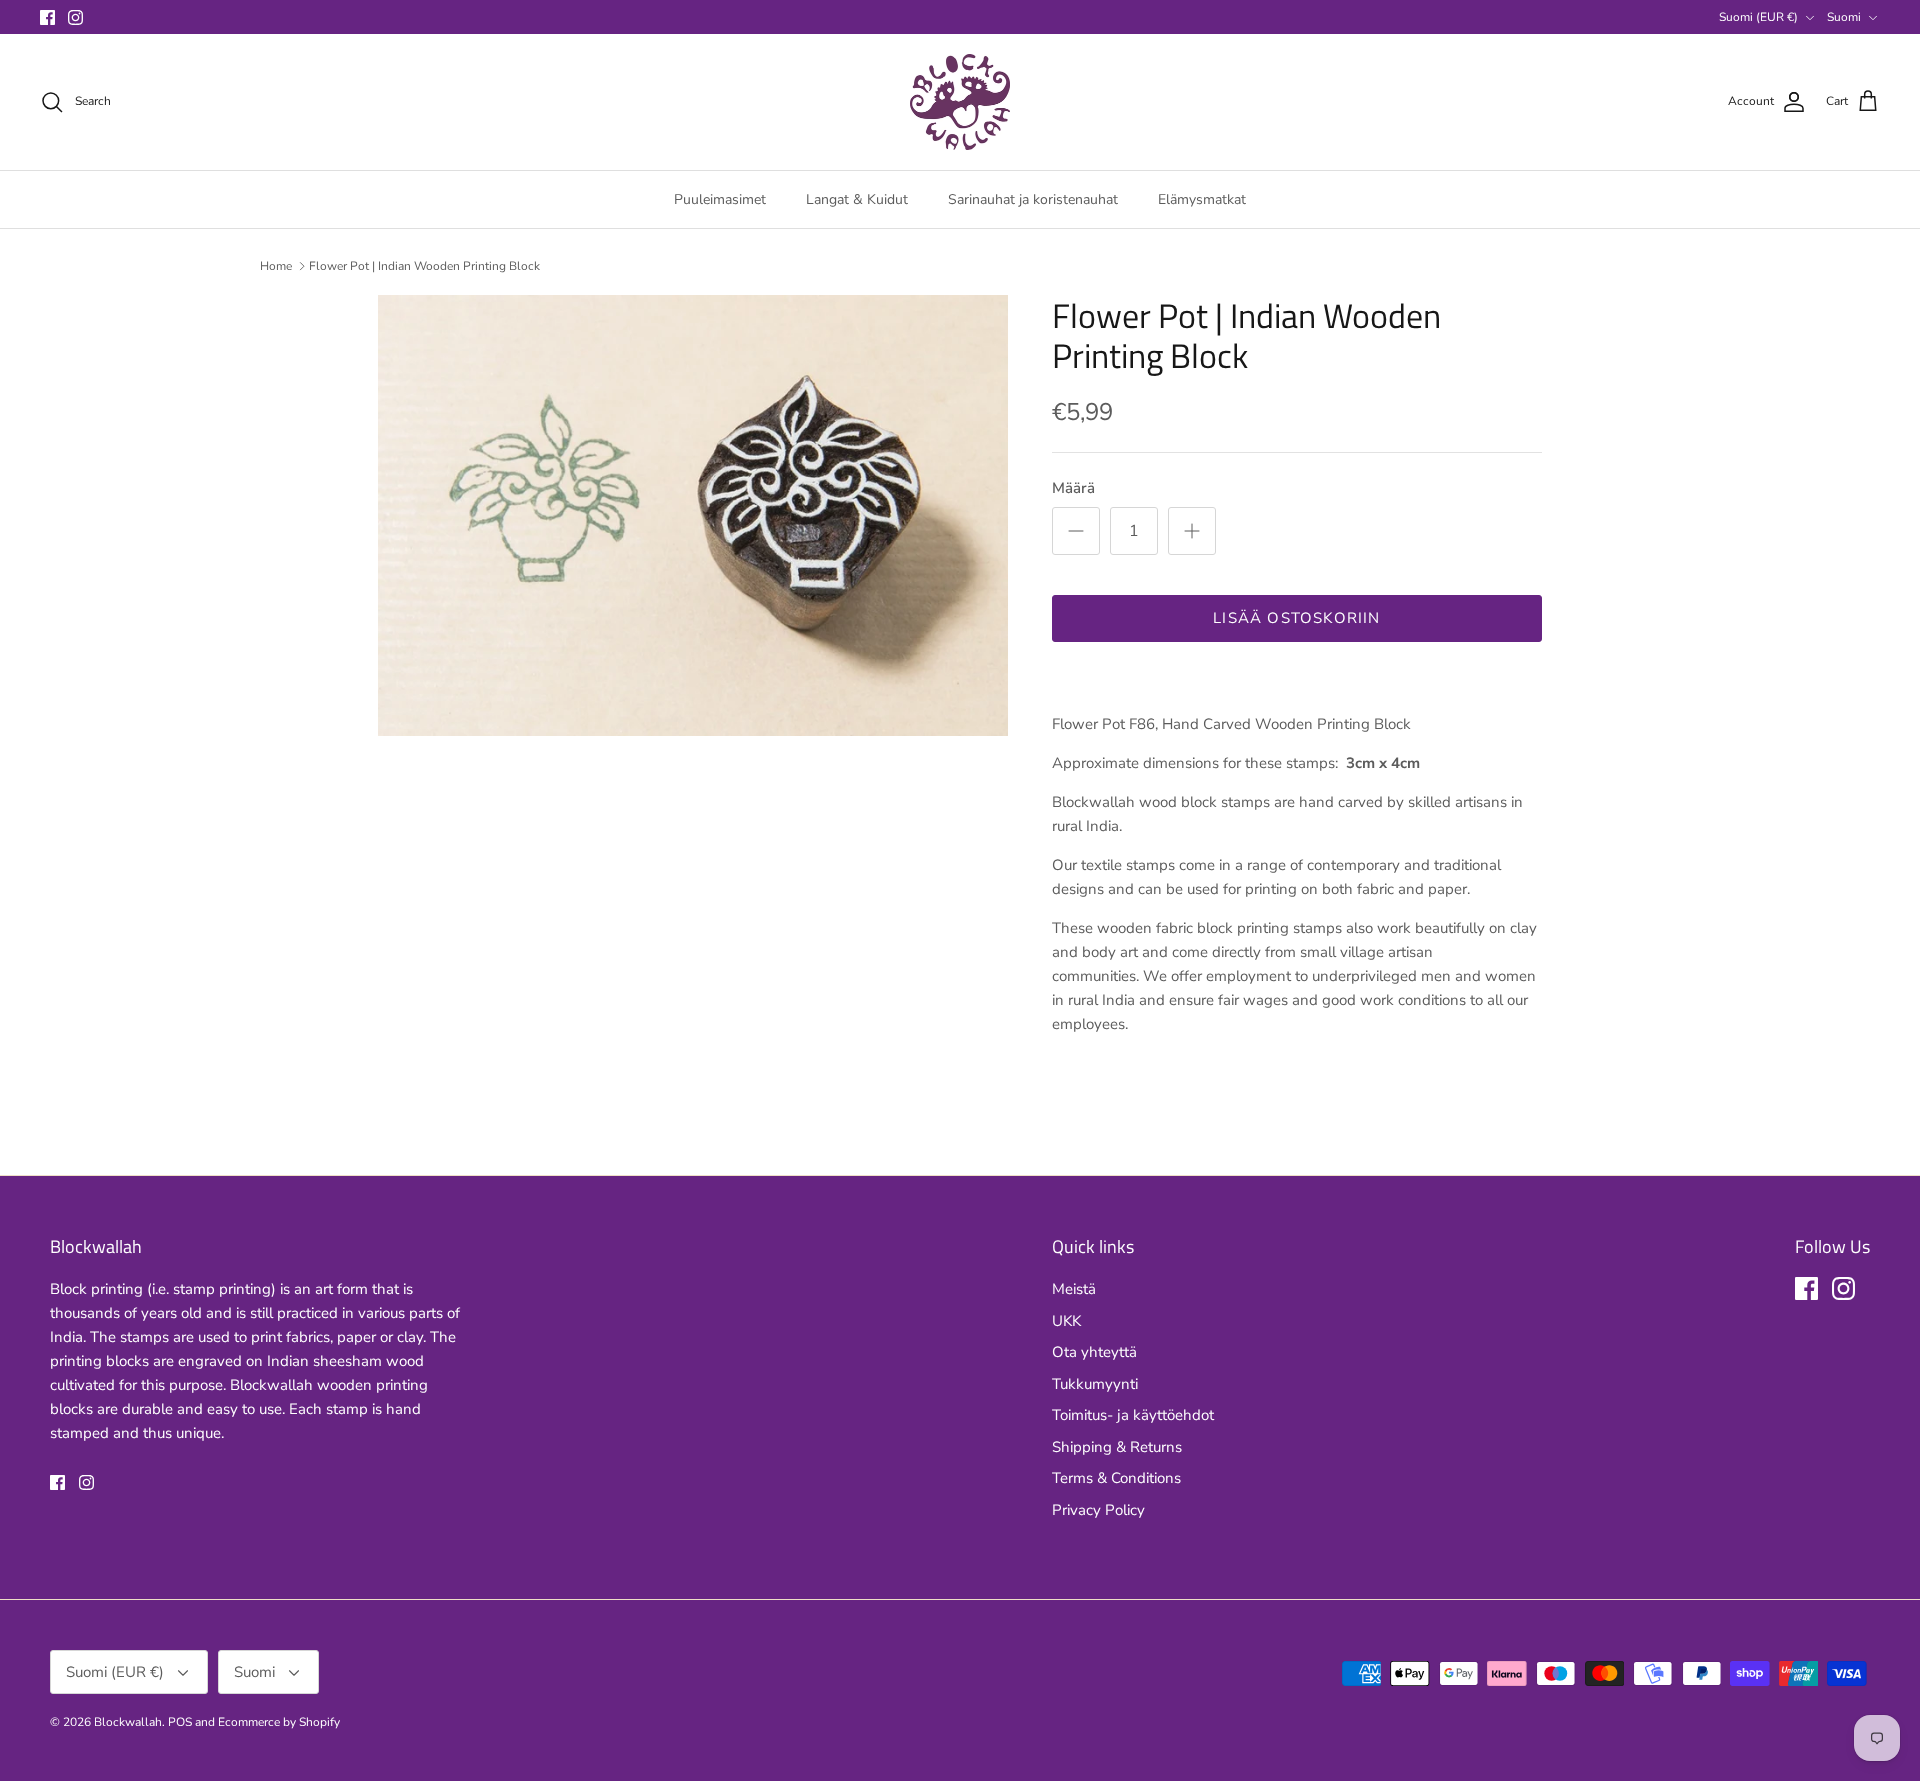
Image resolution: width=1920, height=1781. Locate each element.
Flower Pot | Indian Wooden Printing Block (424, 266)
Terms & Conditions (1116, 1478)
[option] (693, 515)
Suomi (1844, 17)
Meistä (1074, 1289)
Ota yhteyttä (1094, 1352)
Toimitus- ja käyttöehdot (1133, 1415)
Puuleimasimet (720, 199)
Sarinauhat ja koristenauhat (1033, 199)
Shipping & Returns (1117, 1447)
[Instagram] (75, 17)
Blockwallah (128, 1722)
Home (276, 266)
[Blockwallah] (960, 102)
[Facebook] (47, 17)
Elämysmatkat (1202, 199)
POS (180, 1722)
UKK (1066, 1321)
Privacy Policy (1098, 1510)
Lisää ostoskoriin (1296, 618)
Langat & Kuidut (857, 199)
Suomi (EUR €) (1758, 17)
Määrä (1073, 488)
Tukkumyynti (1095, 1384)
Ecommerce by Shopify (279, 1722)
